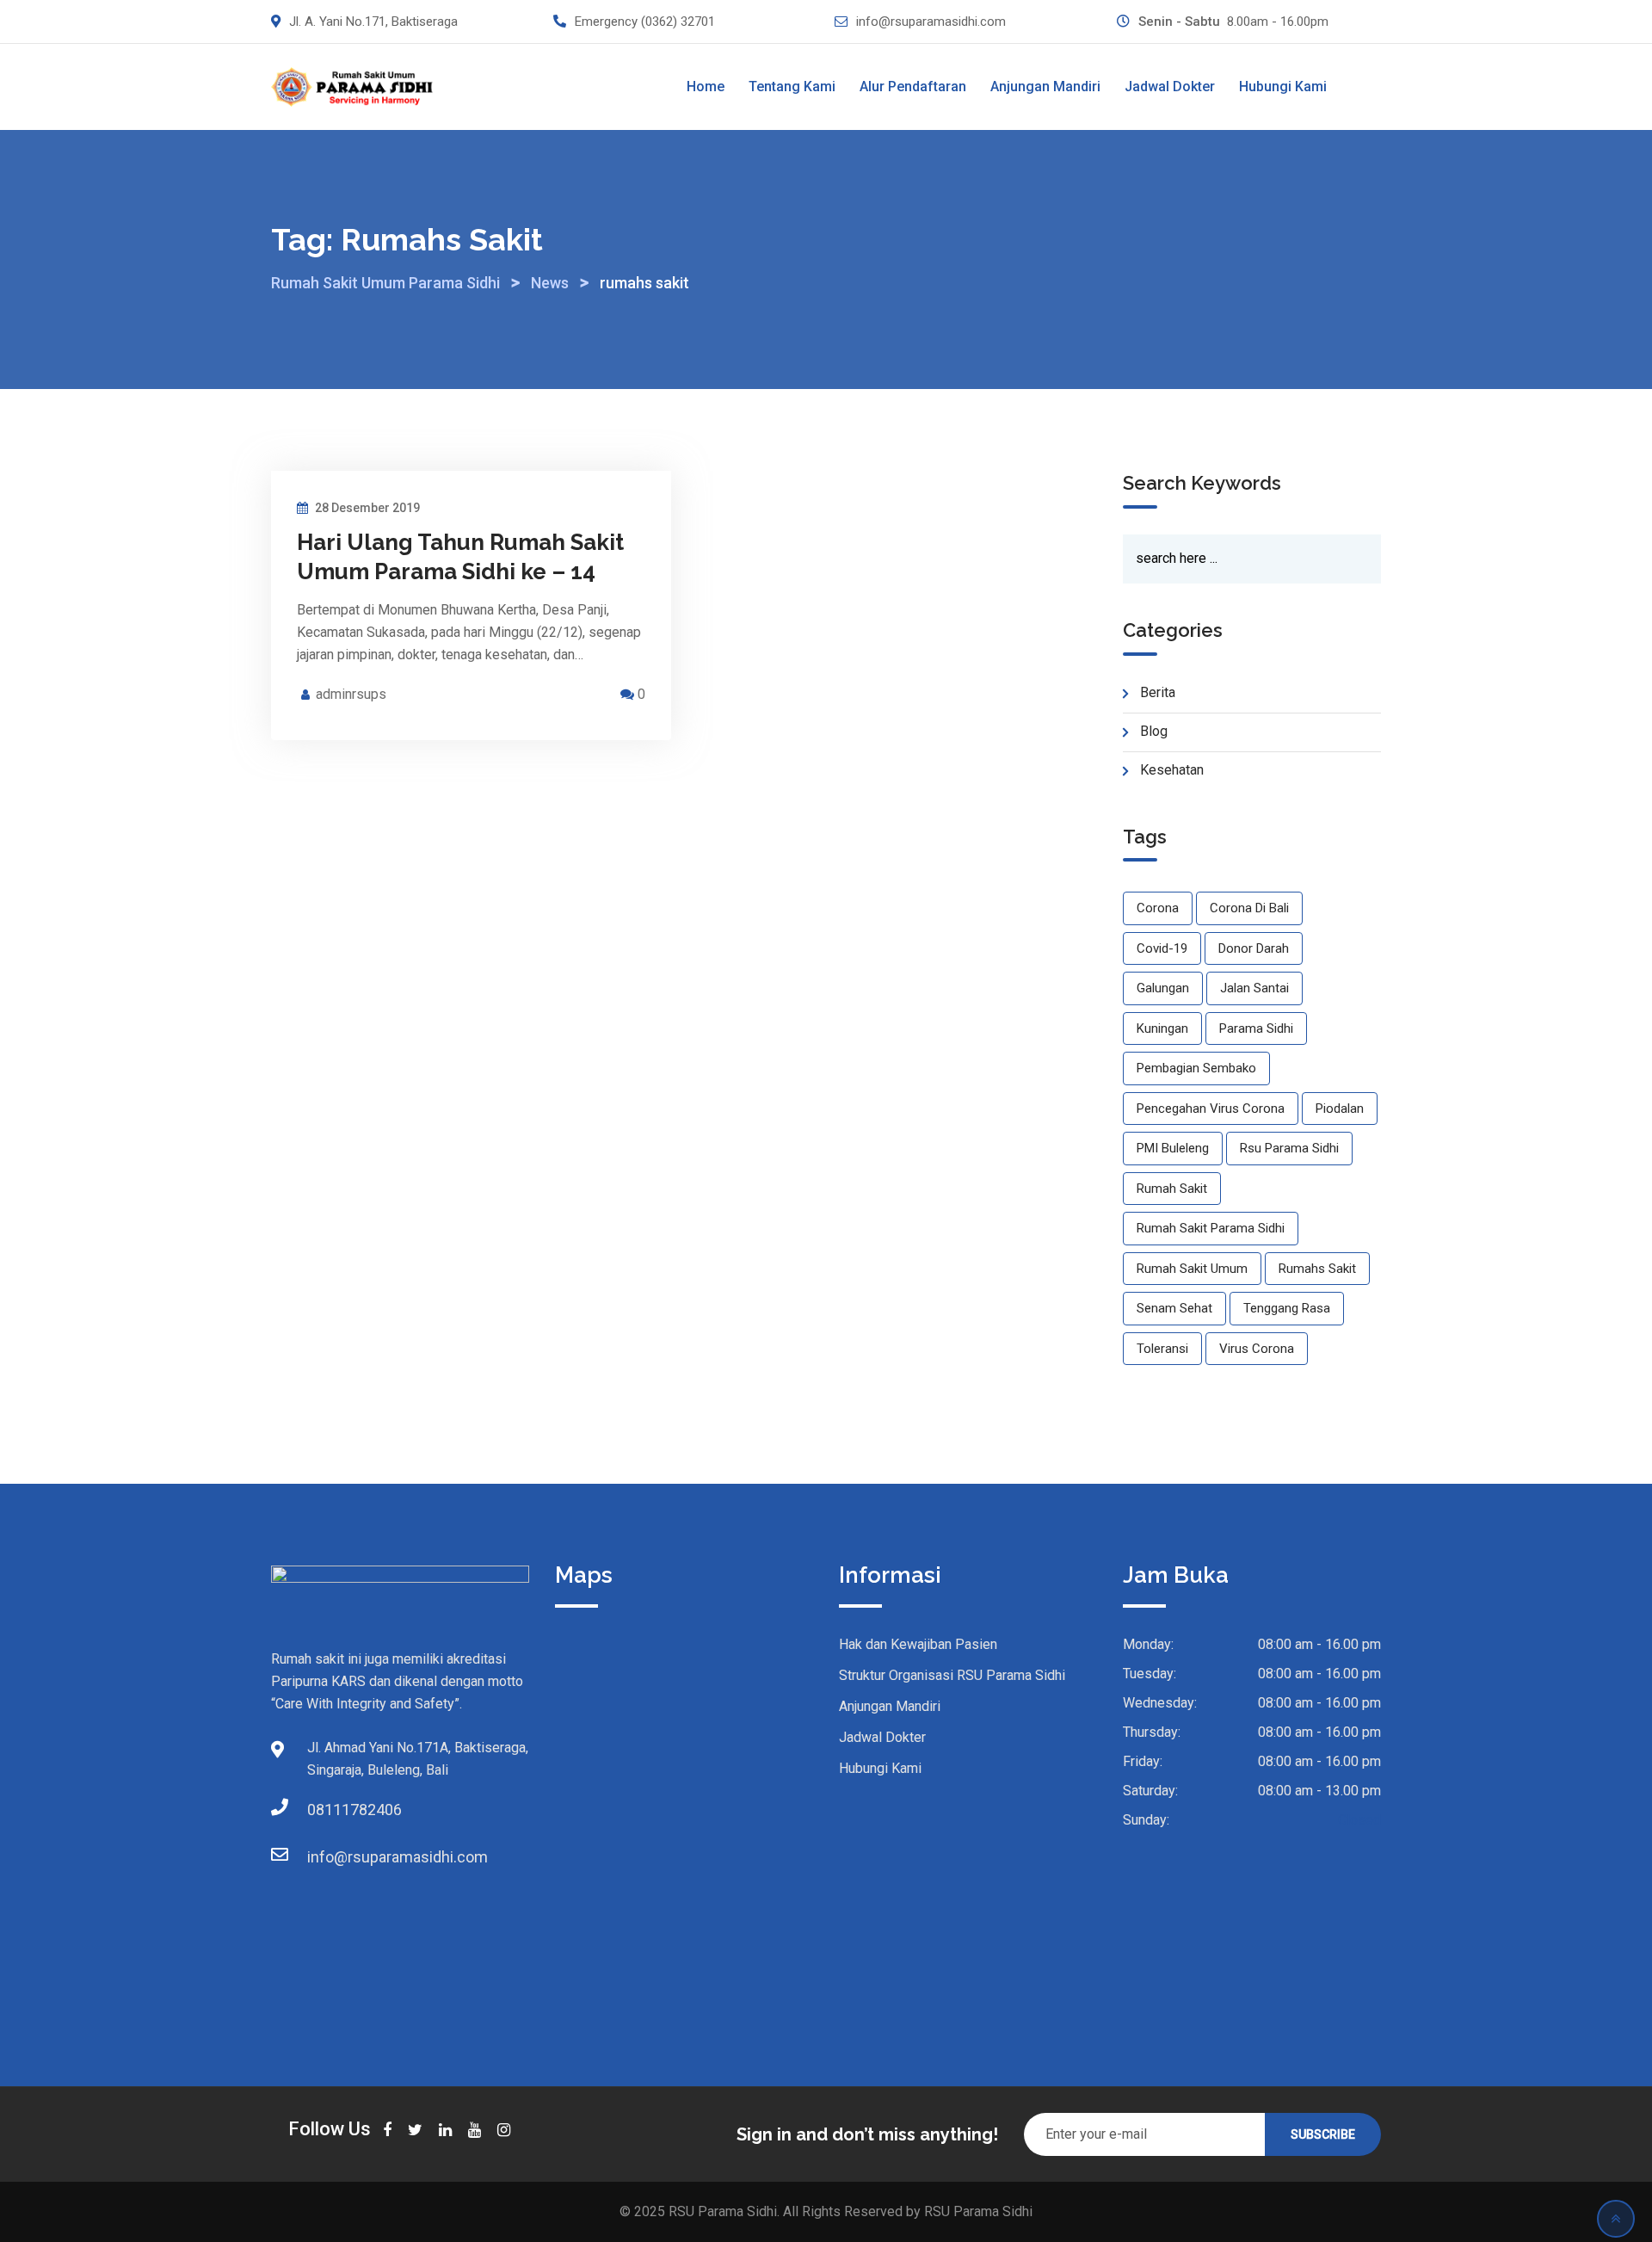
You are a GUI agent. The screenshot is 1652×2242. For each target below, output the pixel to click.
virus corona (1257, 1349)
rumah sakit (1172, 1189)
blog (1154, 731)
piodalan (1340, 1109)
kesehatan (1172, 770)
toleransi (1162, 1349)
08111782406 (324, 1810)
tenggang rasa (1287, 1308)
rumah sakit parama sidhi (1211, 1228)
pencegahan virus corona (1211, 1109)
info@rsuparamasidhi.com (931, 22)
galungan (1163, 988)
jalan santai (1254, 988)
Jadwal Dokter (1170, 86)
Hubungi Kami (1283, 86)
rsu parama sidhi (1289, 1148)
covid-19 (1162, 948)
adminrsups (351, 694)
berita (1158, 692)
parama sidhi (1256, 1028)
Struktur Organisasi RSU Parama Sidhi (952, 1675)
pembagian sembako (1196, 1068)
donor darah (1254, 948)
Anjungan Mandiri (1045, 86)
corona (1158, 908)
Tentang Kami (792, 86)
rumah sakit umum (1192, 1269)
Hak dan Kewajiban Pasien (918, 1644)
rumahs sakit (1317, 1269)
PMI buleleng (1173, 1148)
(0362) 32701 (678, 22)
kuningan (1162, 1028)
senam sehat (1174, 1308)
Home (706, 86)
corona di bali (1249, 908)
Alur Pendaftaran (913, 86)
